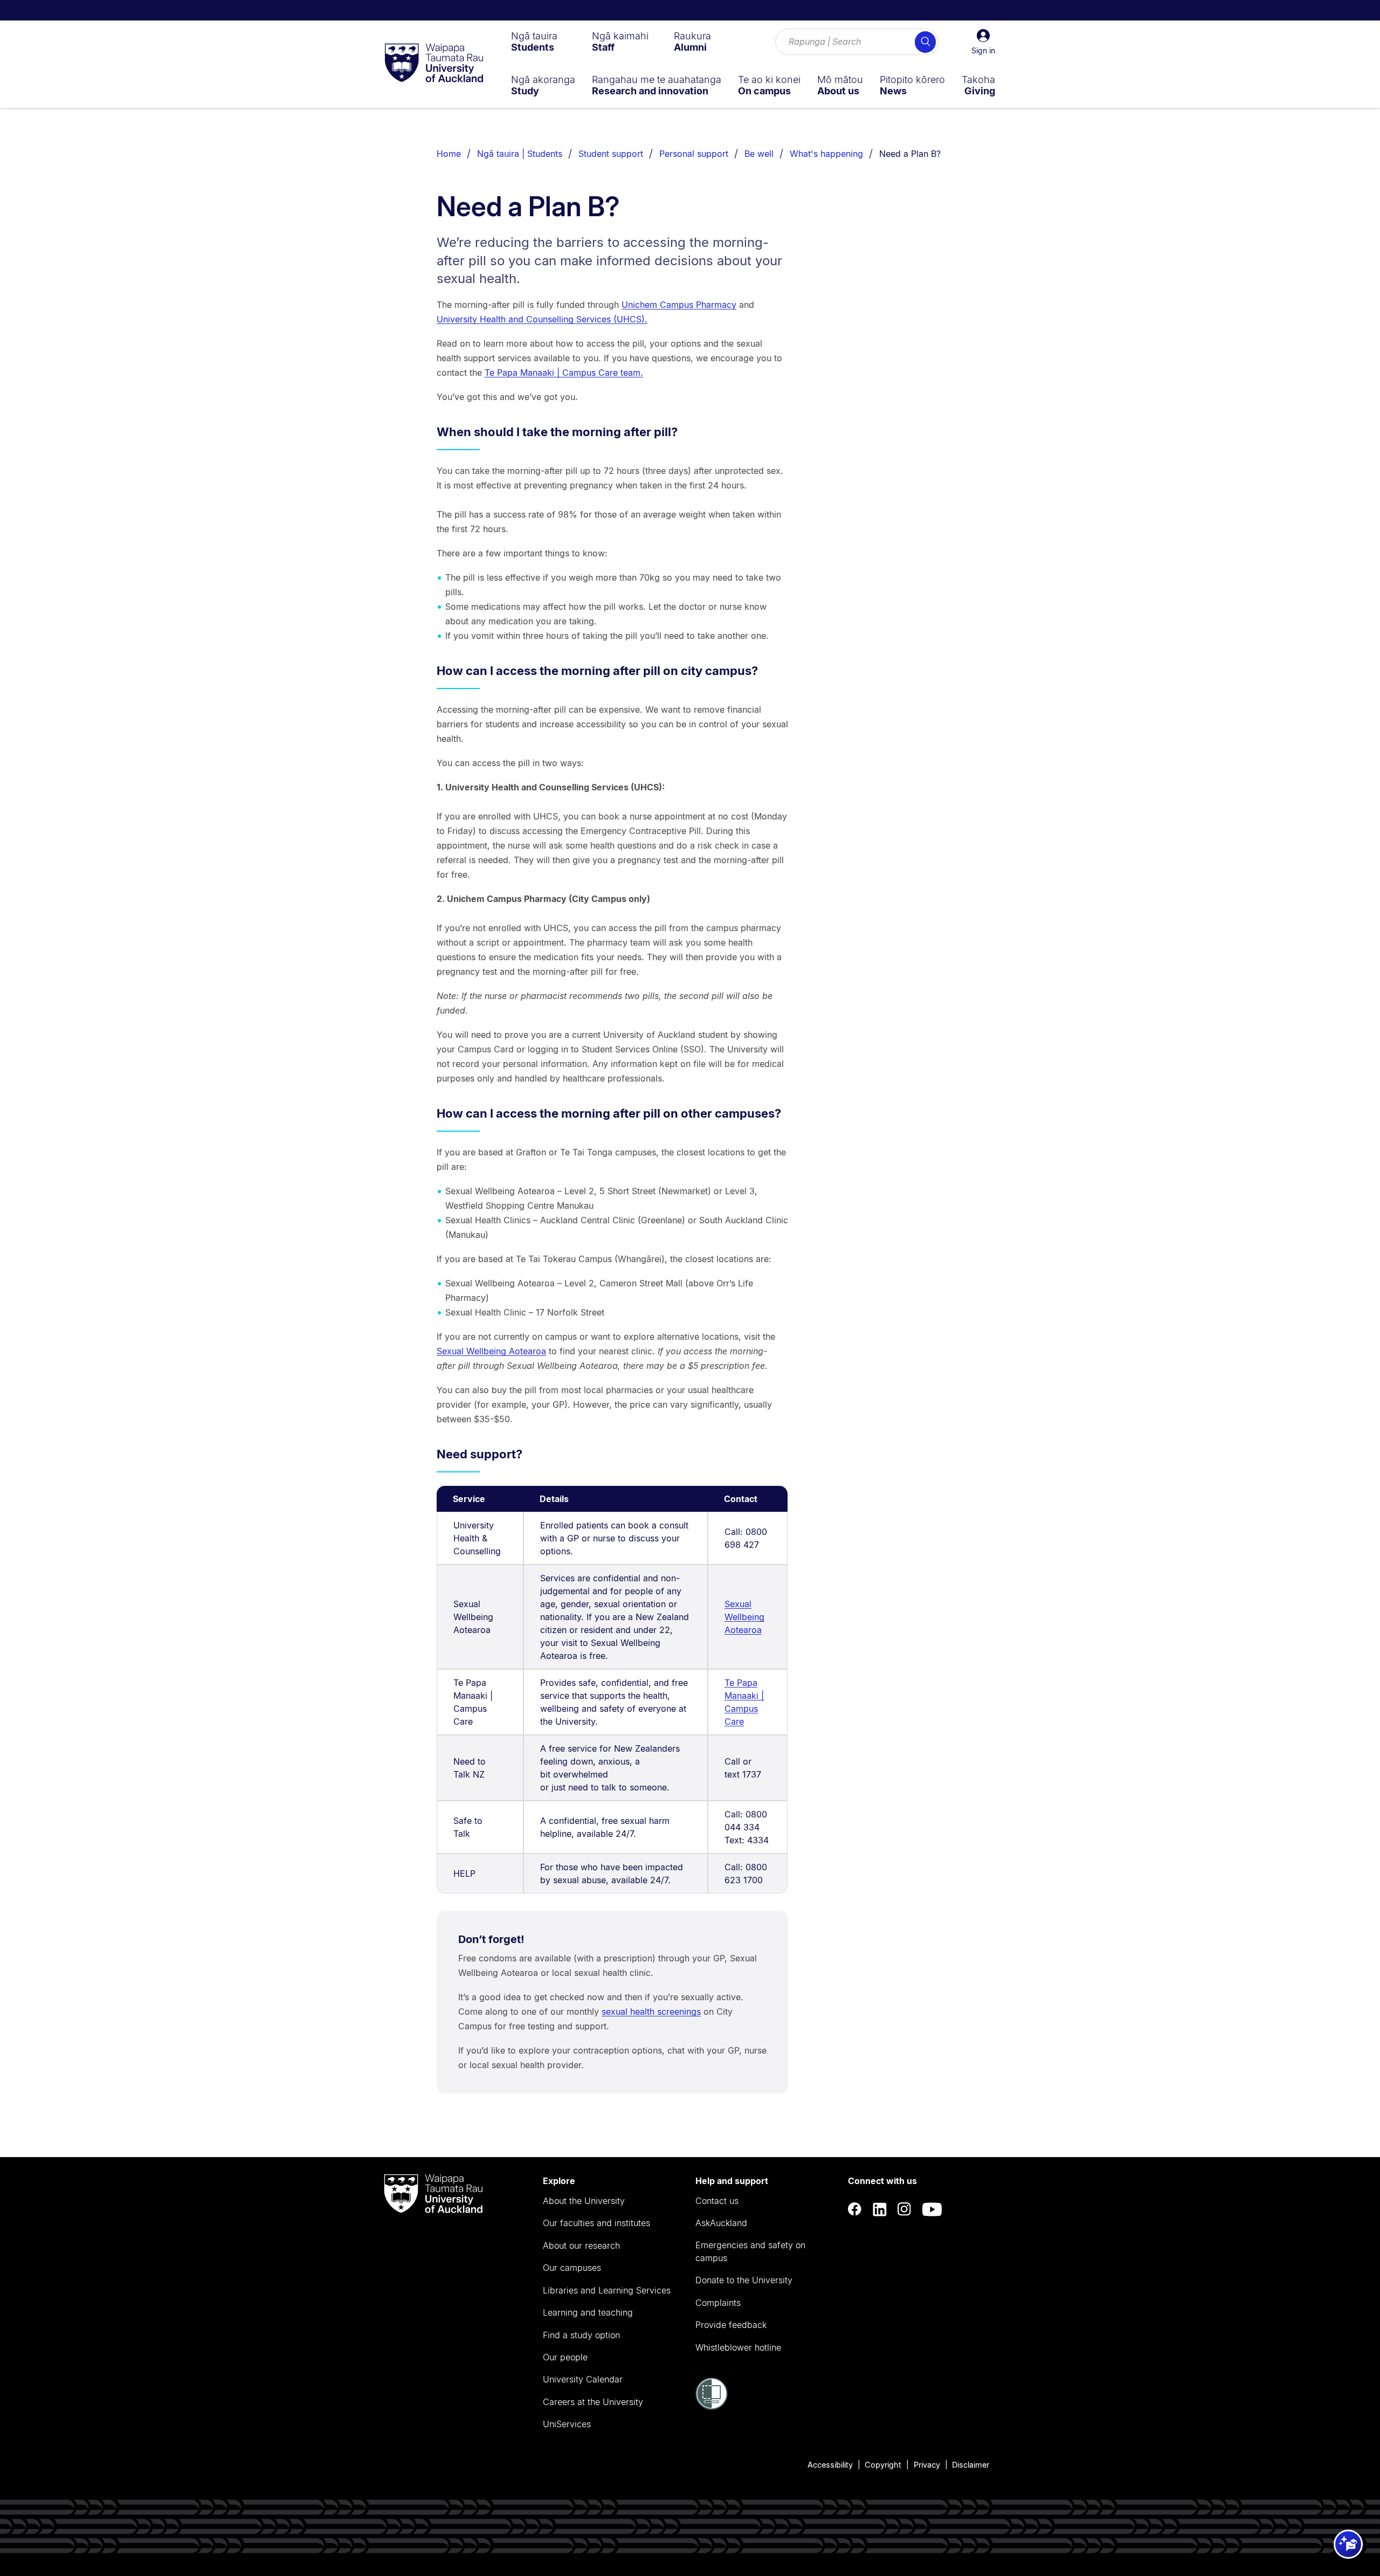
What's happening (826, 154)
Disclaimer (971, 2465)
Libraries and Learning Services (607, 2290)
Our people (565, 2357)
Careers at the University (593, 2402)
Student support (611, 154)
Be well (759, 154)
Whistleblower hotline (738, 2347)
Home (449, 154)
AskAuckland (721, 2223)
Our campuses (572, 2268)
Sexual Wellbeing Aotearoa (491, 1351)
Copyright (883, 2465)
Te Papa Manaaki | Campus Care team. (564, 373)
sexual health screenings (651, 2012)
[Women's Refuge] (712, 2407)
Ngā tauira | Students (520, 154)
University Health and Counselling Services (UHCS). (542, 319)
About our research (581, 2246)
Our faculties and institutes (596, 2223)
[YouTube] (932, 2209)
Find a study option (581, 2335)
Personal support (694, 154)
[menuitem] (534, 42)
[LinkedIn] (880, 2209)
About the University (584, 2201)
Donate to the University (744, 2280)
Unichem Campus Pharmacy (679, 305)
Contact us (717, 2201)
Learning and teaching (588, 2312)
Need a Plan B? (910, 154)
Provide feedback (731, 2325)
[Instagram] (905, 2209)
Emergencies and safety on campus (750, 2251)
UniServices (567, 2424)
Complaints (718, 2303)
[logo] (434, 64)
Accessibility (830, 2465)
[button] (983, 42)
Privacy (927, 2465)
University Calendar (583, 2379)
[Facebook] (855, 2209)
